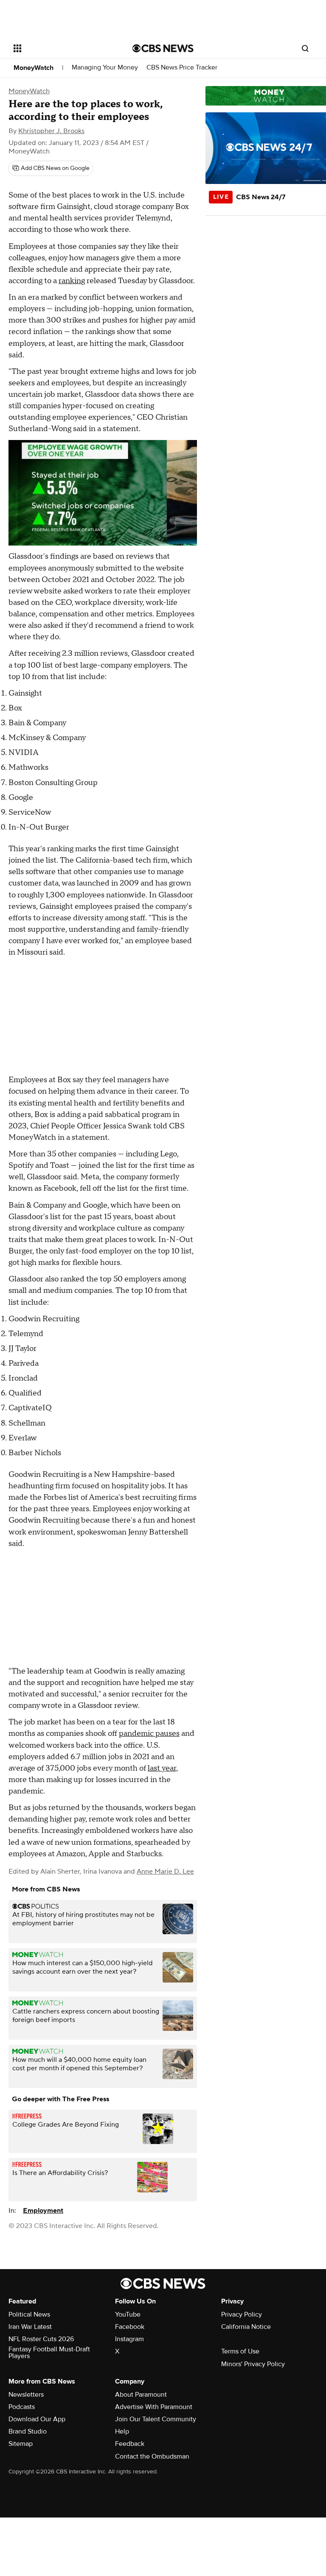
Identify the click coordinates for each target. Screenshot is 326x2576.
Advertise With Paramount (154, 2407)
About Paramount (141, 2395)
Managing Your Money (105, 68)
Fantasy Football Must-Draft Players (49, 2353)
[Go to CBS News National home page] (163, 48)
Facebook (130, 2327)
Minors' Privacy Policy (253, 2364)
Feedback (130, 2444)
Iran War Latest (30, 2327)
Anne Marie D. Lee (165, 1871)
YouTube (128, 2314)
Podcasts (22, 2407)
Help (122, 2431)
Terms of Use (240, 2351)
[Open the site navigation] (63, 48)
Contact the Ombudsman (152, 2456)
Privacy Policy (242, 2314)
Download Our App (37, 2419)
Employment (43, 2211)
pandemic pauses (149, 1734)
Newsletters (26, 2395)
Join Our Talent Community (156, 2419)
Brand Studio (28, 2431)
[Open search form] (305, 48)
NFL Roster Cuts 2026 (41, 2339)
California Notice (246, 2327)
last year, (163, 1768)
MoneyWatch (34, 68)
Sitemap (21, 2444)
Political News (29, 2314)
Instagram (129, 2339)
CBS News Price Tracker (182, 68)
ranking (72, 281)
